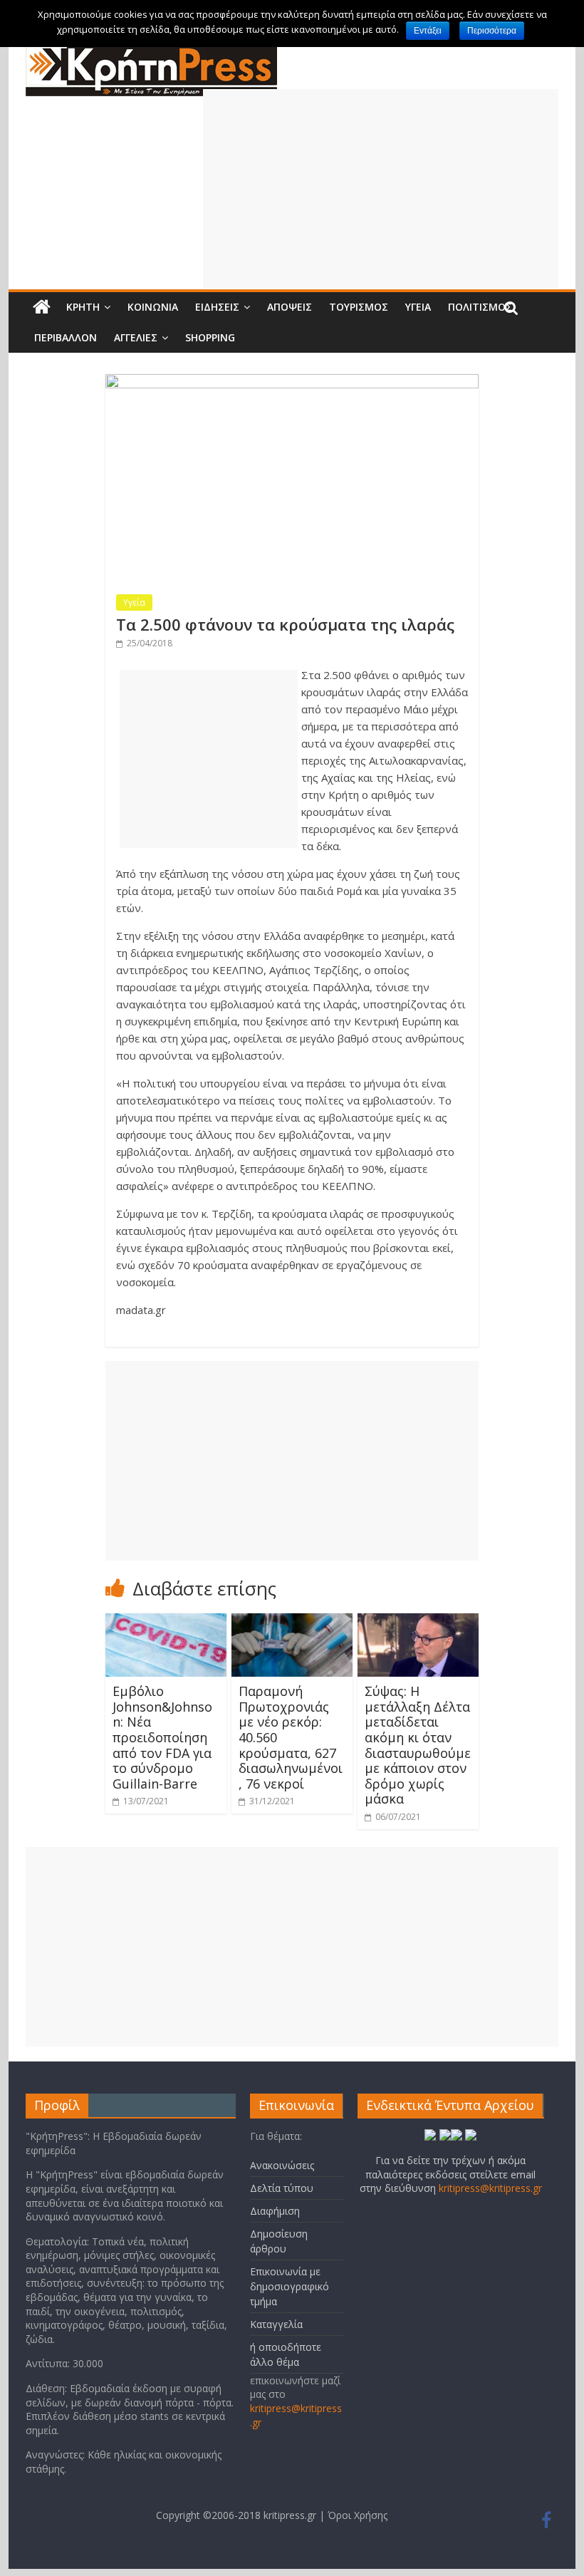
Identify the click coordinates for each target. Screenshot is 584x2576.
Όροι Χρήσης (358, 2515)
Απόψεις (290, 307)
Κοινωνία (153, 307)
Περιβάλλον (66, 337)
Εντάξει (428, 31)
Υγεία (418, 307)
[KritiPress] (151, 51)
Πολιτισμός (480, 307)
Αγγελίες (136, 337)
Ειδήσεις (217, 307)
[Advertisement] (381, 189)
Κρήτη (83, 307)
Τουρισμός (359, 307)
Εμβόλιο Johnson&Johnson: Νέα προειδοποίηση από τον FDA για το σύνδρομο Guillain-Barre (162, 1737)
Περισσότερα (492, 31)
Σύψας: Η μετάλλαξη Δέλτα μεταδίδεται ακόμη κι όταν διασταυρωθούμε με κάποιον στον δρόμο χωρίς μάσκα (418, 1745)
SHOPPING (210, 337)
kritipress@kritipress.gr (490, 2188)
